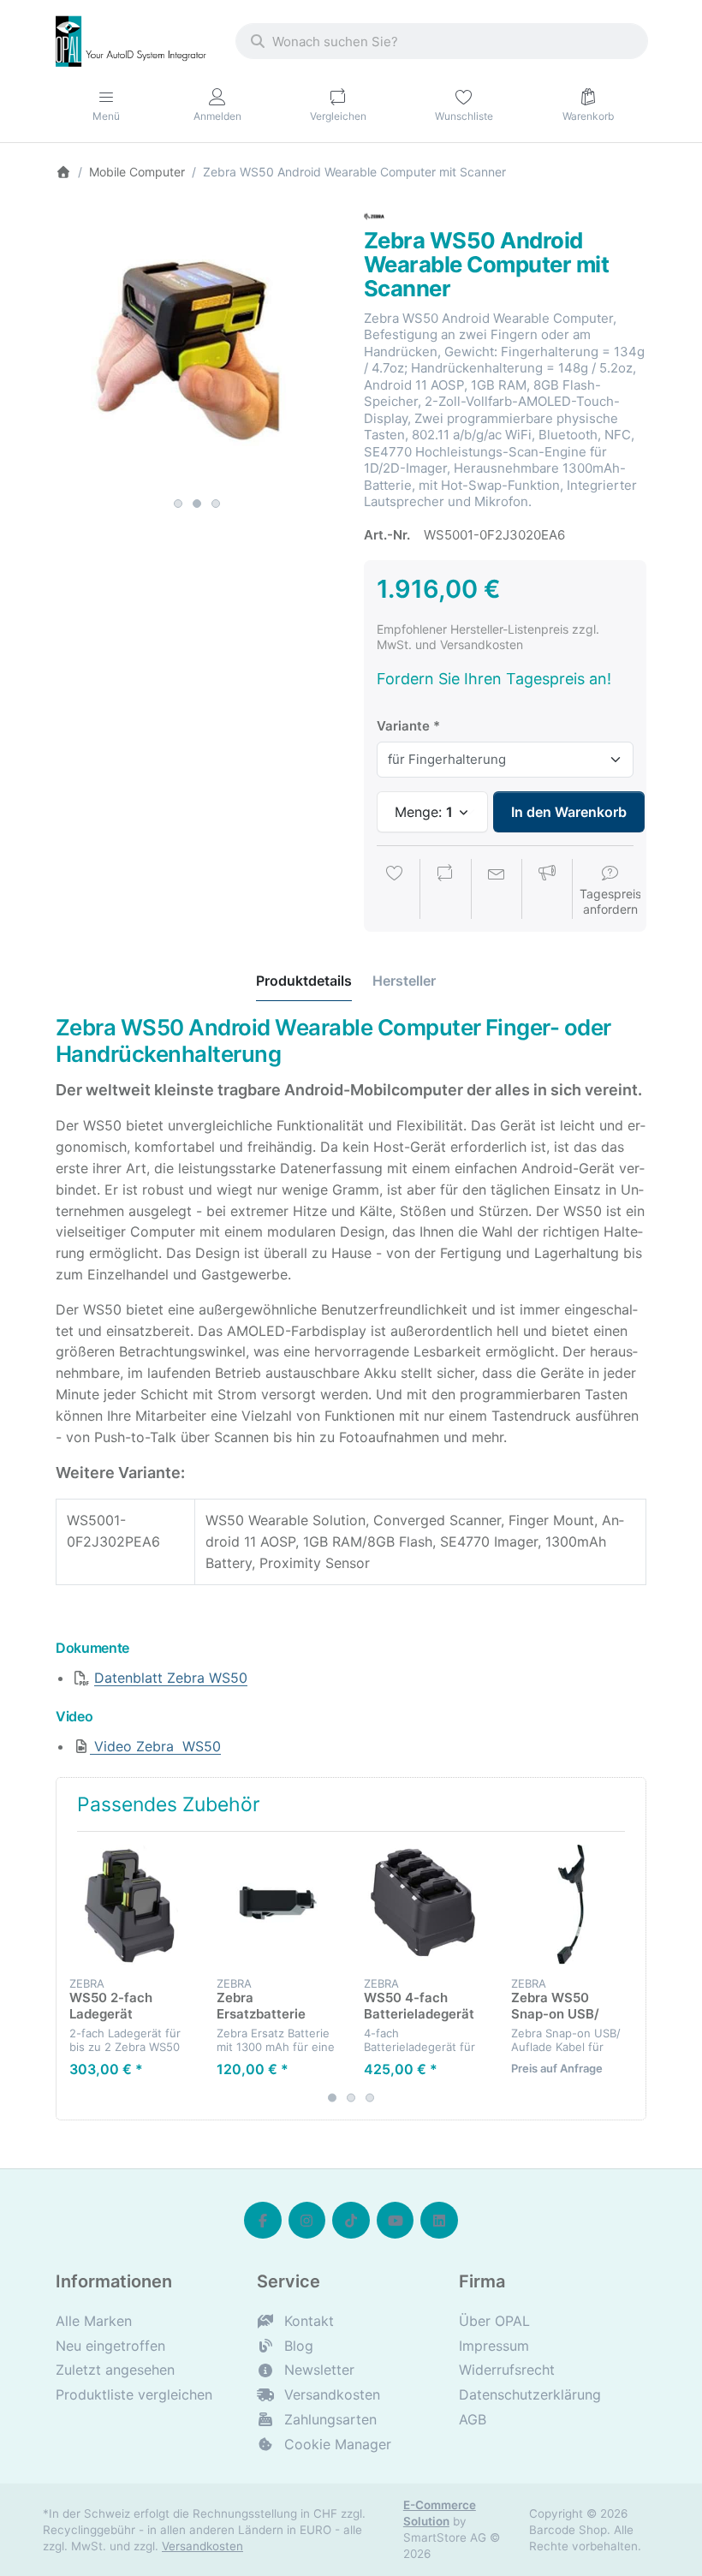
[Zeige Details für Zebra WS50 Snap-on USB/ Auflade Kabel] (571, 1905)
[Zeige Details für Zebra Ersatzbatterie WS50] (277, 1905)
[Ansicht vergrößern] (197, 348)
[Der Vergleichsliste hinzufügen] (445, 891)
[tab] (304, 981)
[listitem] (197, 348)
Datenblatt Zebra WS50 (171, 1678)
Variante (403, 726)
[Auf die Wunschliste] (395, 891)
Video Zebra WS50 (155, 1746)
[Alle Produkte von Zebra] (374, 215)
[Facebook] (263, 2221)
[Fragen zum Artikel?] (497, 891)
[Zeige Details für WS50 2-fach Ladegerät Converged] (130, 1905)
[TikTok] (351, 2221)
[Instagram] (307, 2221)
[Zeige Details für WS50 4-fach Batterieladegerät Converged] (424, 1905)
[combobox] (442, 41)
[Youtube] (396, 2221)
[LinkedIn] (439, 2221)
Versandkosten (202, 2546)
